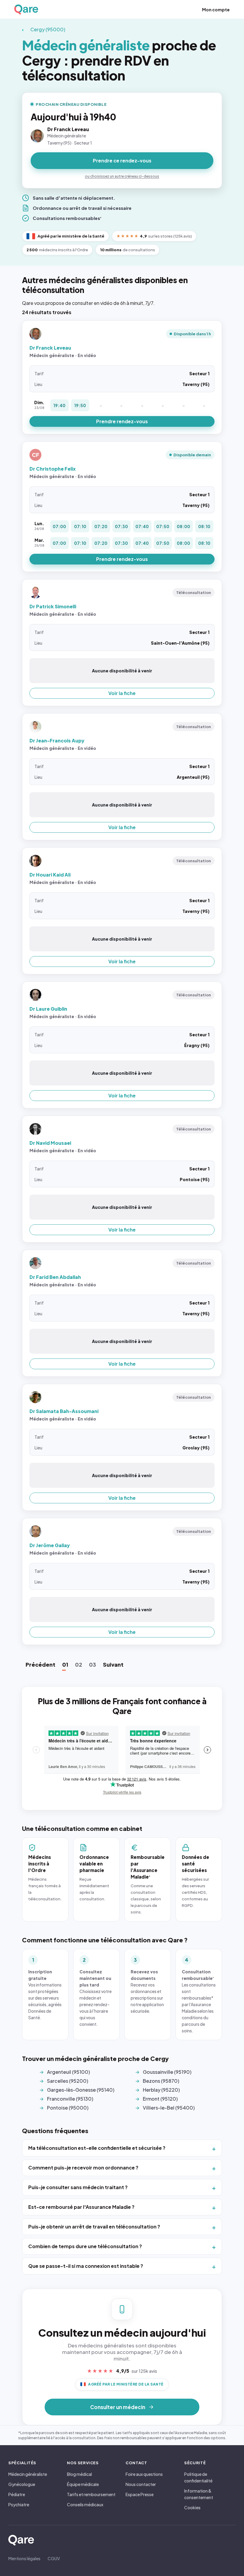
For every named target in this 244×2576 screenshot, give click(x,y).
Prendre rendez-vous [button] (122, 421)
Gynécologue (22, 2484)
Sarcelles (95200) (68, 2081)
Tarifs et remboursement (91, 2494)
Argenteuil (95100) (68, 2072)
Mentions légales (24, 2558)
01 (65, 1664)
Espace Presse (140, 2494)
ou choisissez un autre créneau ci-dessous (122, 176)
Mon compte (216, 10)
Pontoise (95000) (68, 2108)
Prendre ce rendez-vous (122, 160)
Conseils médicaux (85, 2504)
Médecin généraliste (28, 2474)
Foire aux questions (144, 2474)
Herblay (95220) (161, 2090)
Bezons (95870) (161, 2081)
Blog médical (79, 2474)
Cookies (192, 2507)
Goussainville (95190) (167, 2072)
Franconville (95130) (70, 2099)
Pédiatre (17, 2494)
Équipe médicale (83, 2484)
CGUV (54, 2558)
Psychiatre (19, 2504)
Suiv (113, 1664)
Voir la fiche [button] (122, 693)
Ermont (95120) (160, 2099)
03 (93, 1664)
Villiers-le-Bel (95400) (169, 2108)
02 (79, 1664)
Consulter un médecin (118, 2407)
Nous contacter (141, 2484)
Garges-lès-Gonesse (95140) (81, 2090)
